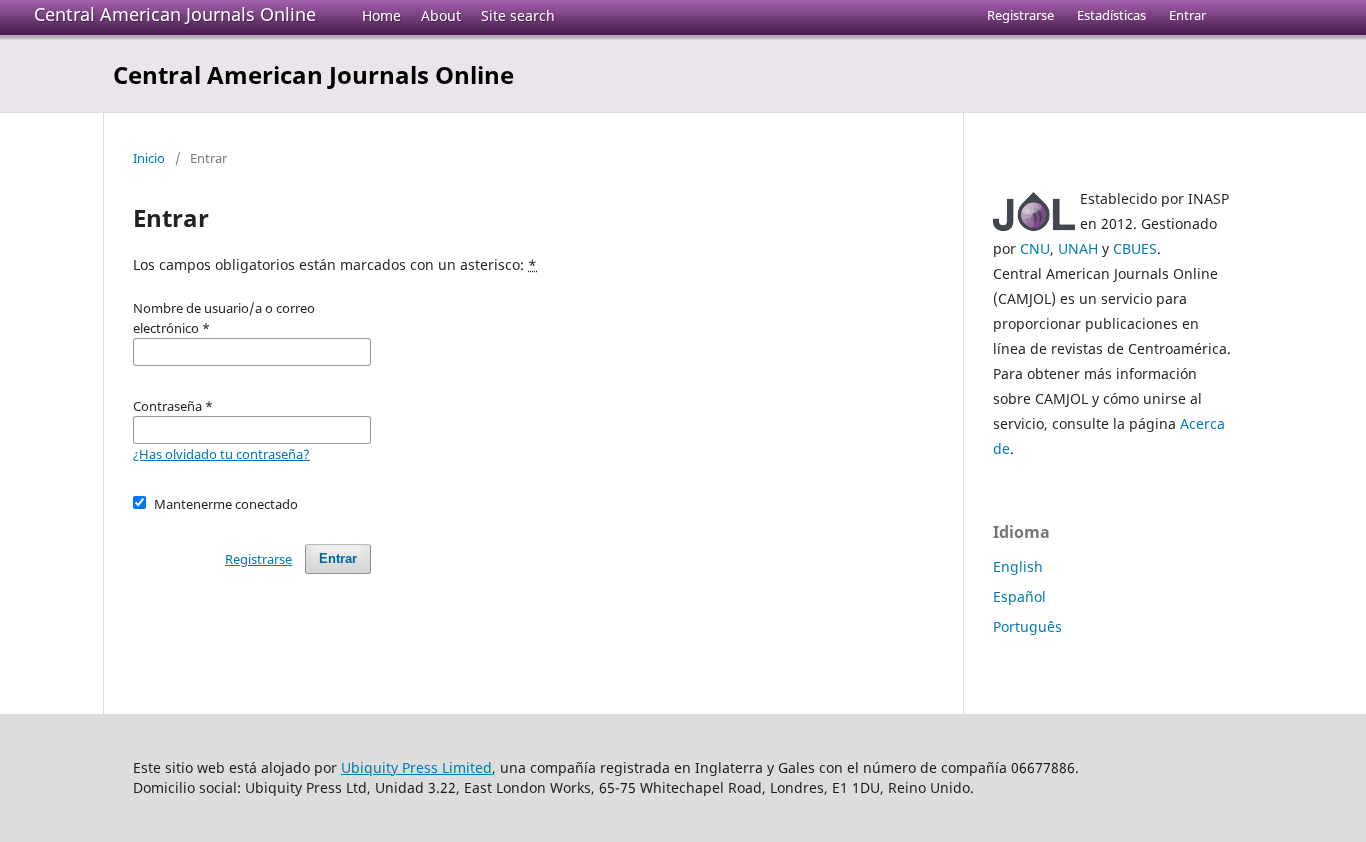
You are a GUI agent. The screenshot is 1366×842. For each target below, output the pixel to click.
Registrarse (1020, 15)
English (1018, 566)
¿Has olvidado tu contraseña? (221, 454)
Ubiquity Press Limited (416, 767)
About (441, 15)
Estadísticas (1111, 15)
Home (381, 15)
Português (1027, 626)
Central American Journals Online (175, 14)
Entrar (1187, 15)
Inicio (149, 158)
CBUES (1135, 248)
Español (1019, 596)
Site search (518, 15)
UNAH (1078, 248)
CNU (1035, 248)
